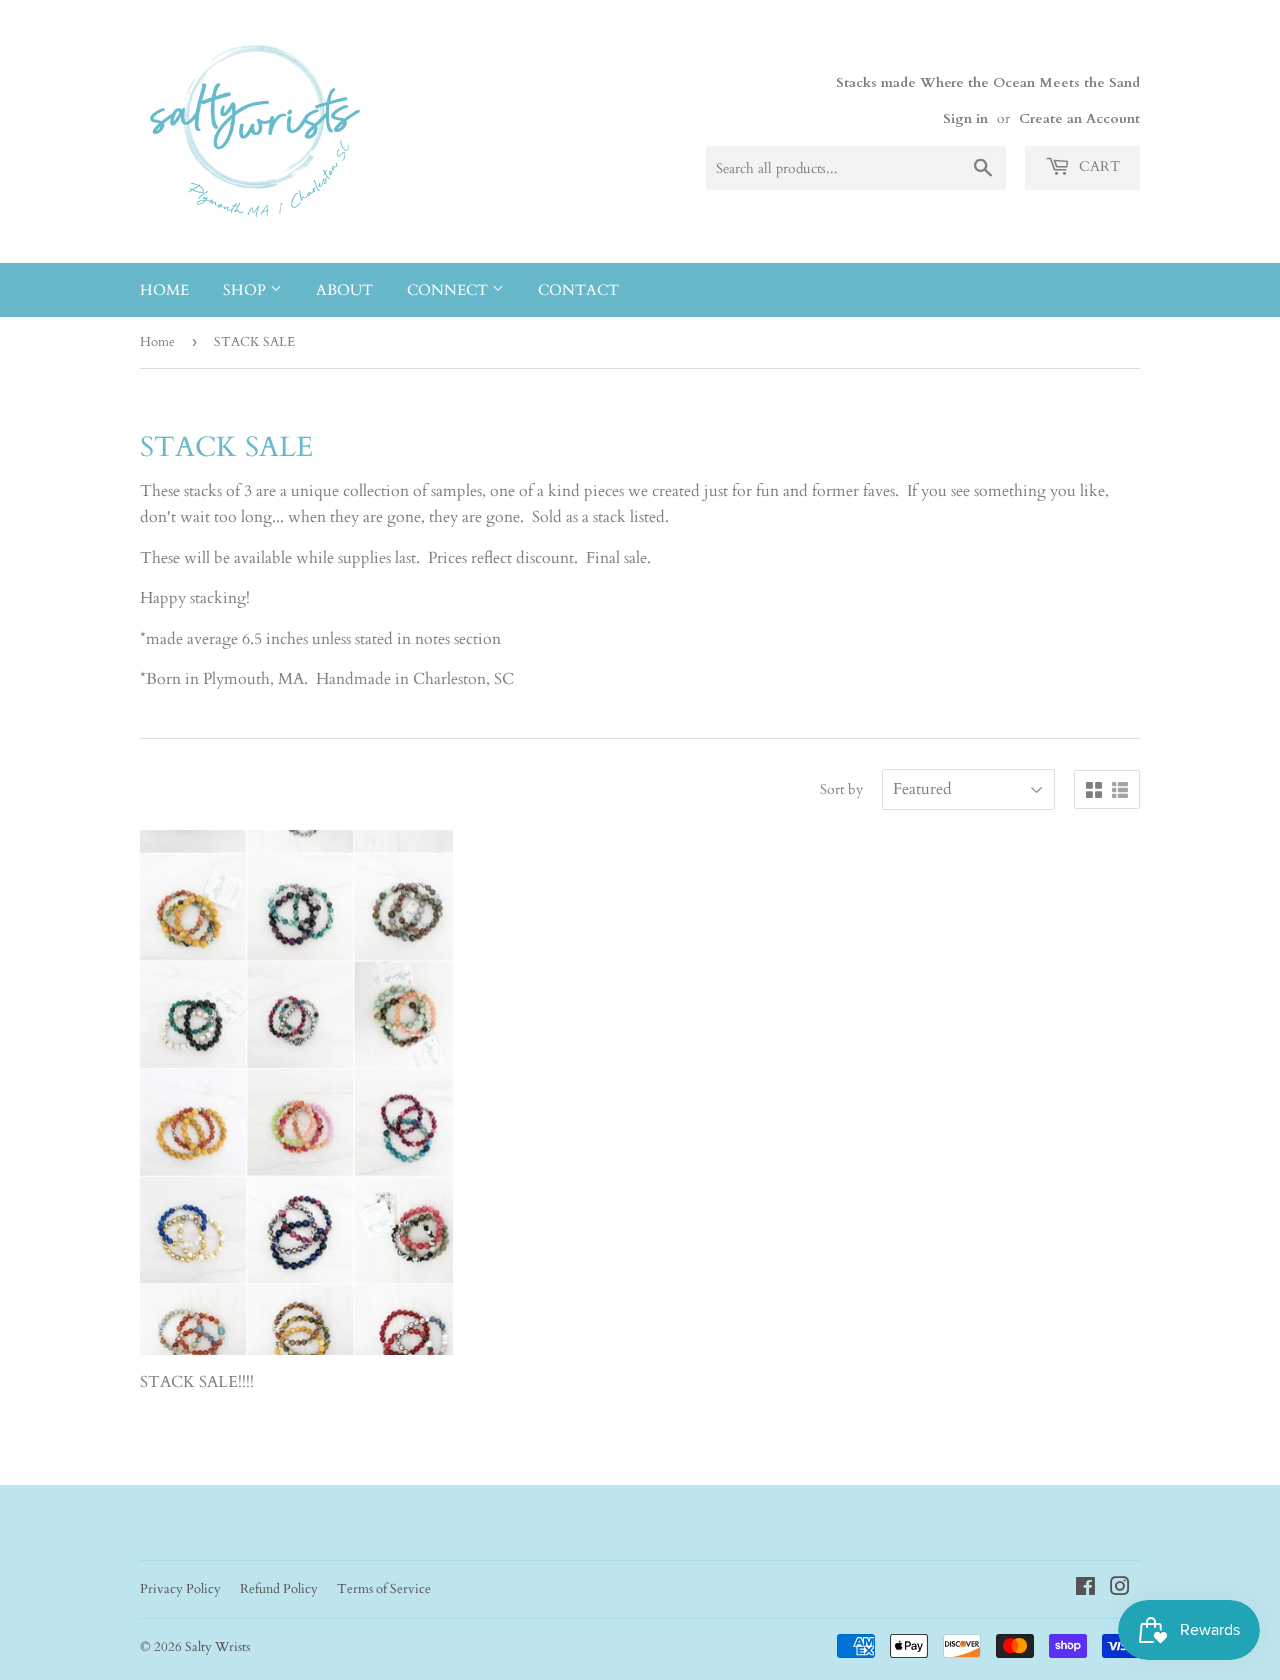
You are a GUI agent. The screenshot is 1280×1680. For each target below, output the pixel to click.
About (344, 290)
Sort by (841, 789)
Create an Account (1079, 119)
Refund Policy (279, 1589)
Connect (449, 290)
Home (164, 290)
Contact (578, 290)
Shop (246, 290)
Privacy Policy (180, 1589)
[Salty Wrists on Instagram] (1120, 1589)
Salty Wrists (217, 1647)
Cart (1097, 166)
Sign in (965, 119)
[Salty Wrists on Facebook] (1085, 1589)
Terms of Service (384, 1589)
